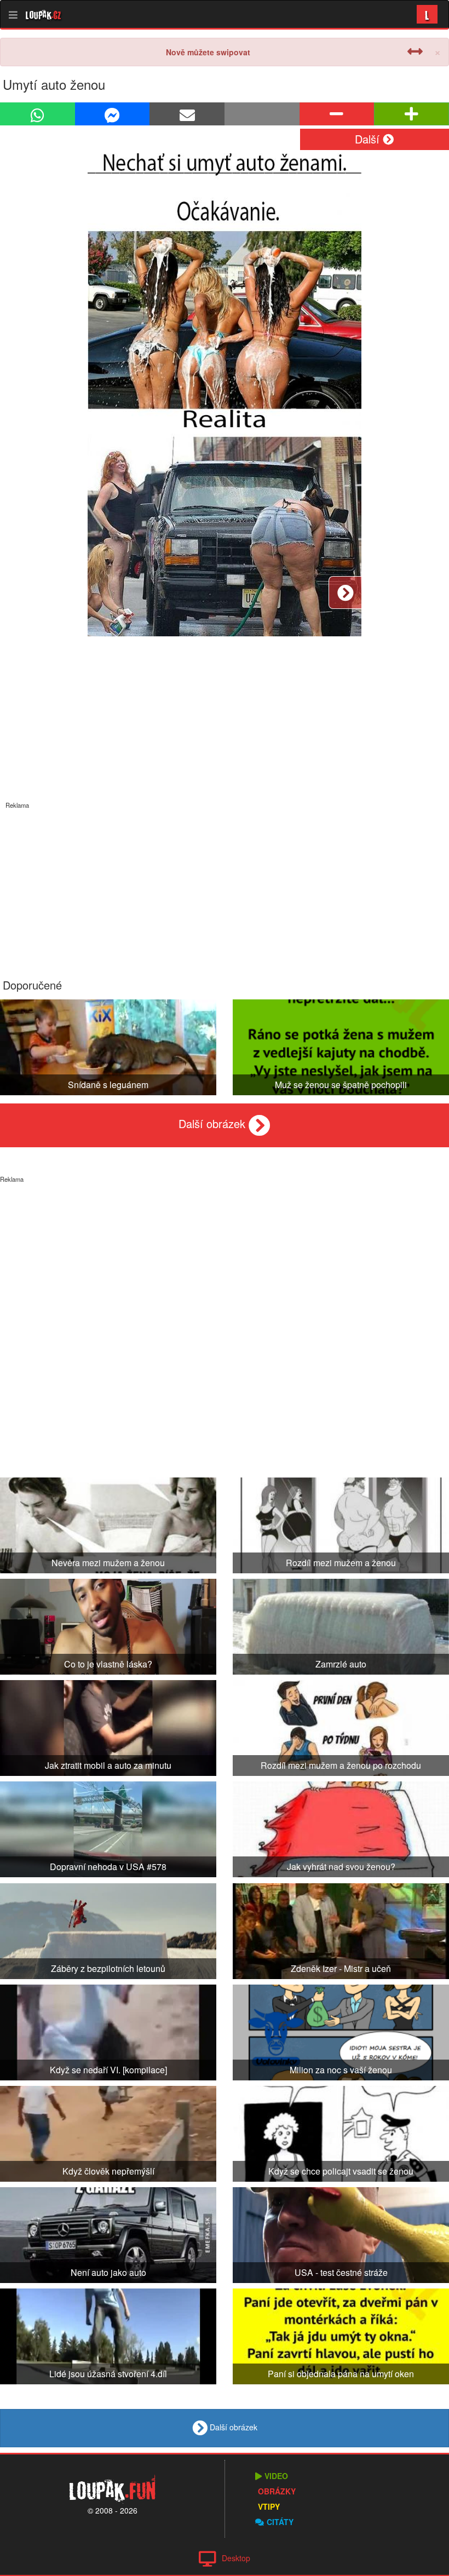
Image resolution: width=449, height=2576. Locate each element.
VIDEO (276, 2476)
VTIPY (269, 2506)
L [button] (427, 14)
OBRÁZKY (277, 2491)
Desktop (236, 2558)
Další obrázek (214, 1123)
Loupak (44, 14)
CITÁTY (280, 2522)
